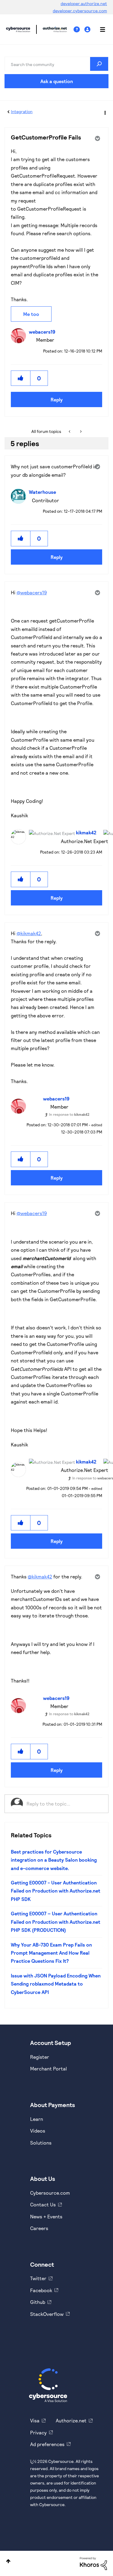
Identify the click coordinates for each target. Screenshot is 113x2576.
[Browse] (99, 29)
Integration (22, 111)
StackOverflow (47, 2314)
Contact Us (43, 2204)
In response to (69, 1114)
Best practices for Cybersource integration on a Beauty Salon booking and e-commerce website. (54, 1860)
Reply (57, 399)
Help (79, 30)
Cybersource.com (50, 2193)
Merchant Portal (49, 2069)
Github (38, 2302)
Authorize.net (71, 2420)
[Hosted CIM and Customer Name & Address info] (80, 431)
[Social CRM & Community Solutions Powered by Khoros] (93, 2563)
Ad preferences (47, 2444)
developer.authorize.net (84, 3)
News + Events (46, 2216)
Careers (39, 2228)
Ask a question (57, 81)
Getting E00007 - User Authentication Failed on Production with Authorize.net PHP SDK (56, 1891)
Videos (38, 2131)
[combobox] (56, 64)
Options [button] (105, 112)
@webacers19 (32, 592)
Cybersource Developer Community (18, 29)
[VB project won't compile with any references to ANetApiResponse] (70, 431)
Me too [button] (31, 314)
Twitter (38, 2278)
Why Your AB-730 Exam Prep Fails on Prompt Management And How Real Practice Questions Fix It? (51, 1953)
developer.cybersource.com (80, 11)
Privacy (38, 2432)
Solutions (41, 2143)
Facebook (41, 2290)
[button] (21, 378)
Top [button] (8, 2561)
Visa (35, 2420)
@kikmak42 (29, 933)
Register (40, 2057)
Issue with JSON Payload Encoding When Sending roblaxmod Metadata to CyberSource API (56, 1984)
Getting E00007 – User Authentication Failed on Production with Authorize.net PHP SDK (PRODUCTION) (56, 1922)
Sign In (88, 30)
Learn (37, 2119)
